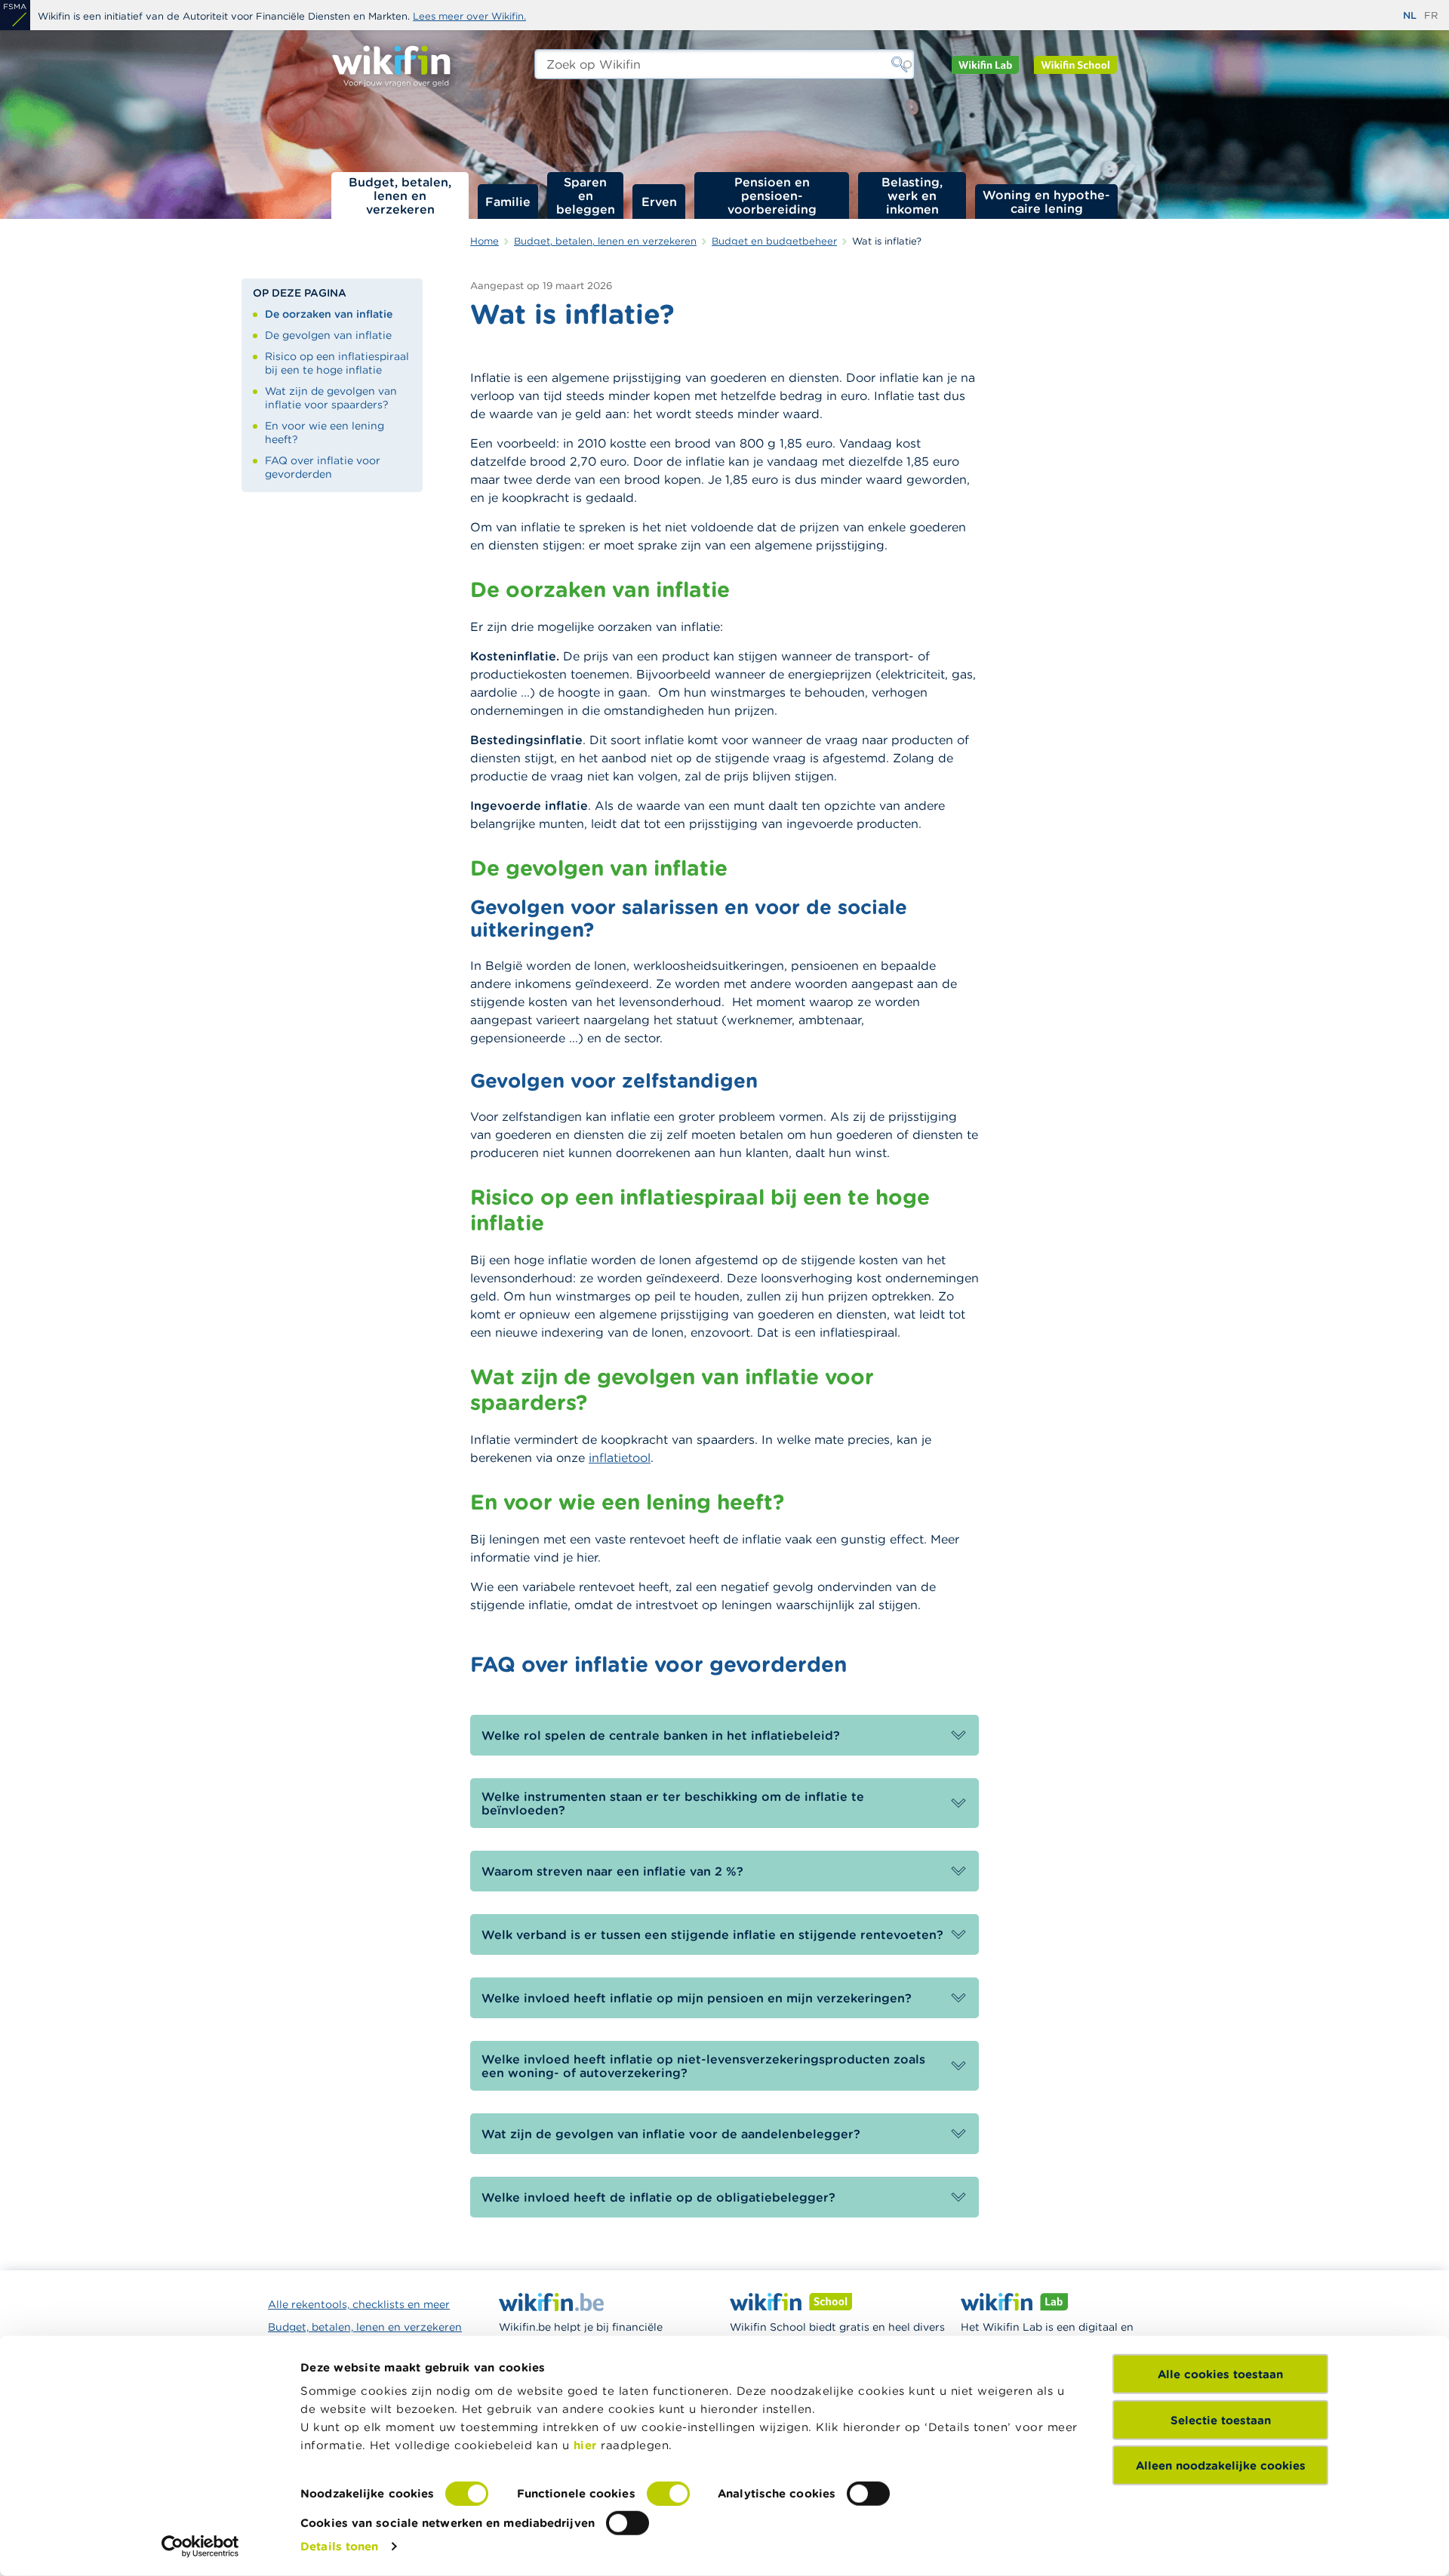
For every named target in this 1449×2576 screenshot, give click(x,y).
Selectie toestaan (1221, 2419)
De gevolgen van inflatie (328, 335)
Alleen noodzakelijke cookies (1221, 2465)
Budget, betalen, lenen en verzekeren (400, 195)
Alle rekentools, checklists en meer (359, 2304)
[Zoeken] (900, 64)
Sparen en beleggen (586, 195)
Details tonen (339, 2546)
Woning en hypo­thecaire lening (1046, 202)
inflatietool (620, 1457)
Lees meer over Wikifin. (469, 16)
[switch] (668, 2494)
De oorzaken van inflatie (329, 314)
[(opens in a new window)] (15, 15)
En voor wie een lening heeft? (325, 432)
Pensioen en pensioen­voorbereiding (772, 195)
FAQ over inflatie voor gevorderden (323, 467)
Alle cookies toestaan (1220, 2374)
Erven (659, 202)
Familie (508, 202)
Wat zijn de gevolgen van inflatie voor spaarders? (331, 398)
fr (1431, 15)
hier (585, 2445)
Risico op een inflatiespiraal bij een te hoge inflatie (337, 363)
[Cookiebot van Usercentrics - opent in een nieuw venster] (200, 2547)
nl (1410, 15)
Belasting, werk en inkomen (912, 195)
